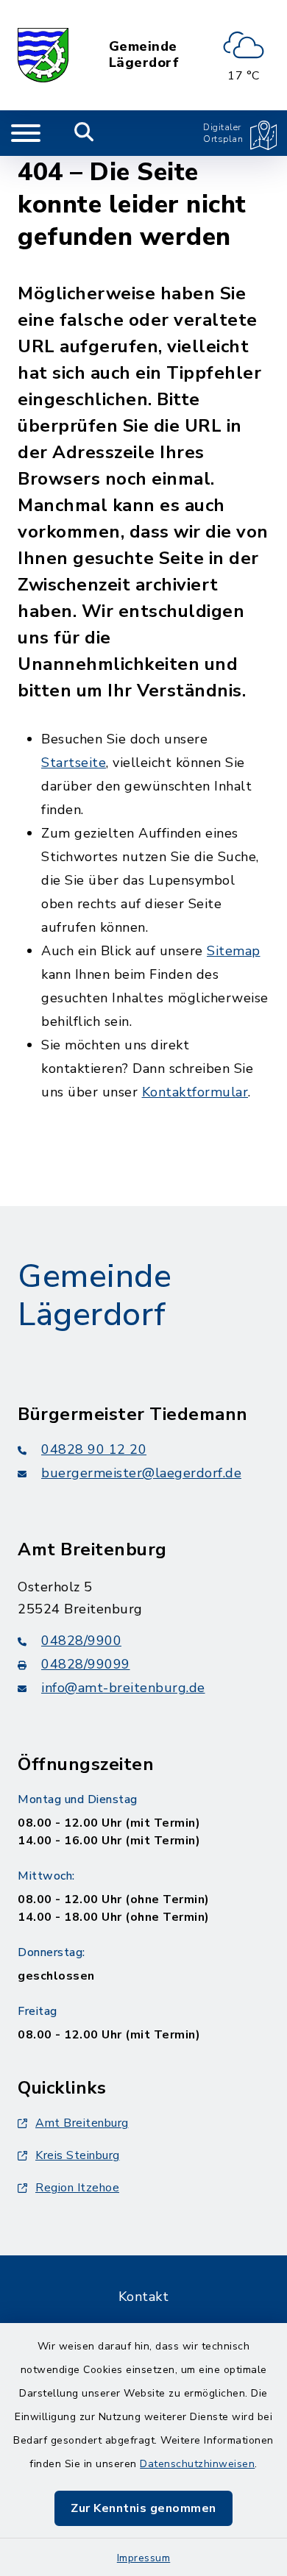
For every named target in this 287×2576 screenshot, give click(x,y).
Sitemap (234, 951)
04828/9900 (81, 1641)
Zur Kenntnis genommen (143, 2508)
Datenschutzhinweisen (197, 2464)
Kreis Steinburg (78, 2155)
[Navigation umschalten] (26, 133)
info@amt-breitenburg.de (123, 1688)
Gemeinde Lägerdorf (144, 55)
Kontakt (144, 2297)
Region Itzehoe (77, 2188)
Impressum (144, 2558)
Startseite (74, 763)
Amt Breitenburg (82, 2123)
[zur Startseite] (43, 55)
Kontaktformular (195, 1092)
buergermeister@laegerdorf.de (141, 1473)
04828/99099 (86, 1664)
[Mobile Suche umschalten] (84, 133)
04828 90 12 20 (94, 1449)
